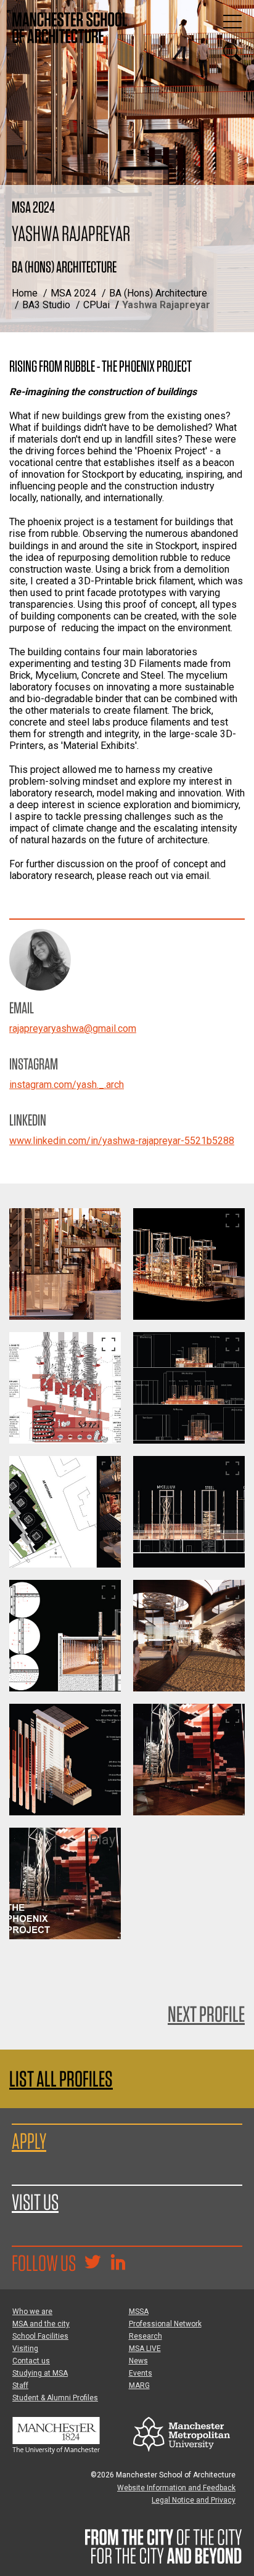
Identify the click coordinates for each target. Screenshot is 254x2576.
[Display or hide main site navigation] (232, 22)
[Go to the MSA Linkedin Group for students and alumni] (118, 2263)
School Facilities (40, 2336)
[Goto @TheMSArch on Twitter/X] (92, 2263)
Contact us (31, 2361)
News (138, 2361)
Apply (29, 2141)
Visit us (35, 2202)
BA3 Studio (46, 305)
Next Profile (206, 2014)
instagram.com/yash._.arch (67, 1085)
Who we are (32, 2312)
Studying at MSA (40, 2373)
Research (145, 2336)
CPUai (96, 305)
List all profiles (61, 2079)
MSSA (139, 2312)
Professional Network (165, 2324)
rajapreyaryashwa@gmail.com (73, 1028)
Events (141, 2373)
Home (25, 293)
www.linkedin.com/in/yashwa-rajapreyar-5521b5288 (122, 1141)
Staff (20, 2386)
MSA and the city (41, 2324)
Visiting (25, 2349)
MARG (139, 2386)
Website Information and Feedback (176, 2488)
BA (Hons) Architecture (158, 293)
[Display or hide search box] (232, 52)
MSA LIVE (145, 2349)
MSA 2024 (73, 293)
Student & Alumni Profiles (55, 2398)
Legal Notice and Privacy (194, 2500)
